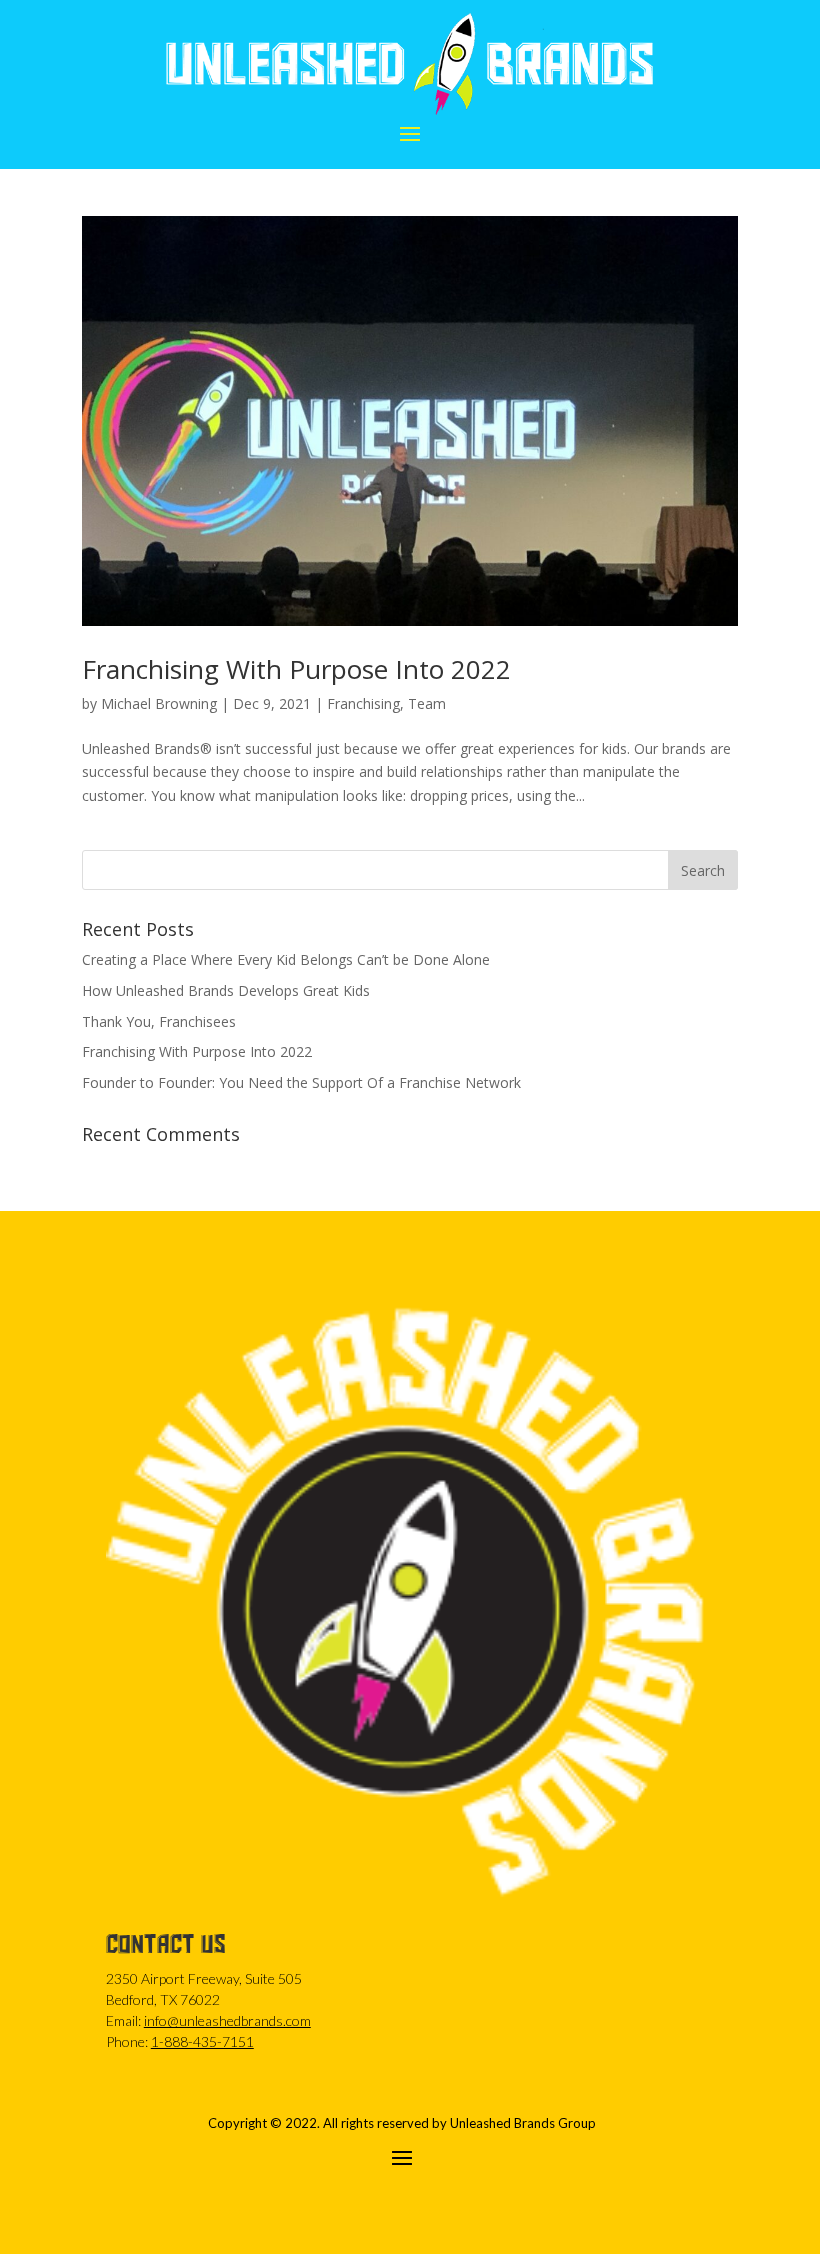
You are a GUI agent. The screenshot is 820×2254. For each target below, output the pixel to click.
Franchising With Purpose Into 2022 (296, 669)
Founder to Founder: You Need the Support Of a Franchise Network (301, 1082)
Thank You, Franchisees (159, 1021)
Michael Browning (159, 703)
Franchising (363, 703)
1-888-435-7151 (202, 2041)
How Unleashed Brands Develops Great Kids (226, 990)
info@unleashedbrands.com (227, 2020)
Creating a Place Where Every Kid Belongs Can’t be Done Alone (286, 959)
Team (427, 703)
